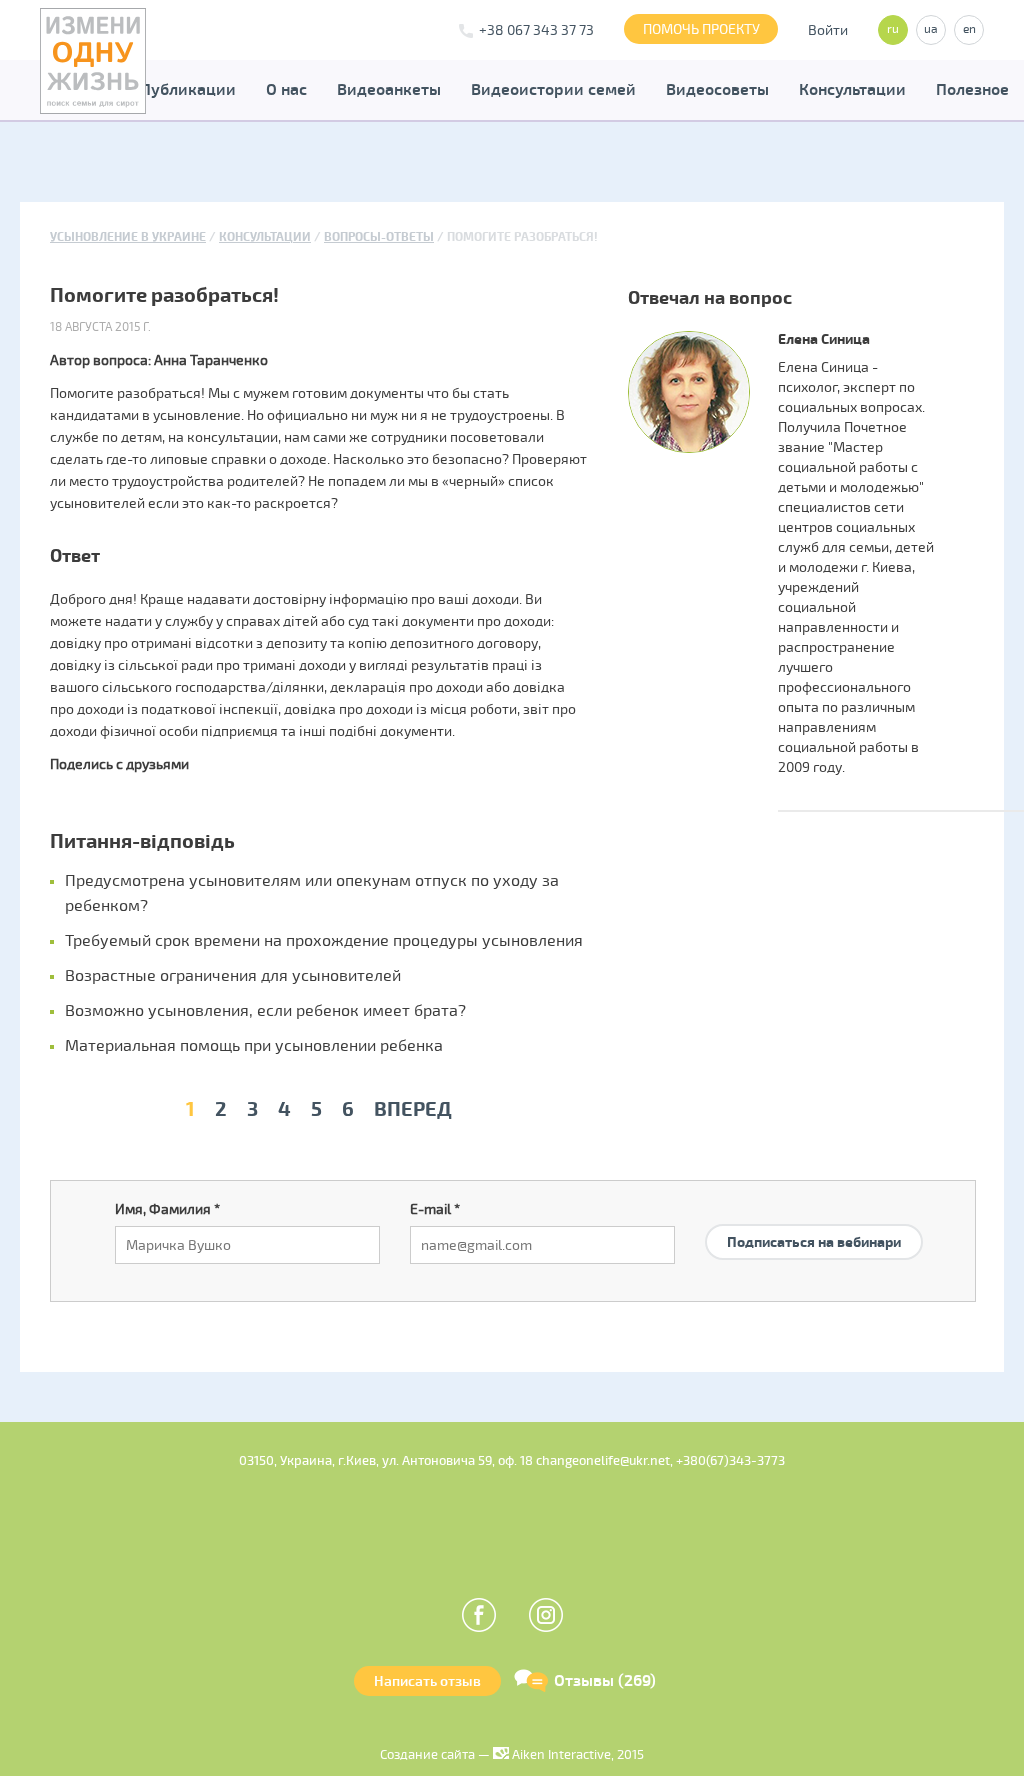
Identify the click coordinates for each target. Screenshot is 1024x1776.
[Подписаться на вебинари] (814, 1218)
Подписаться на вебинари (814, 1242)
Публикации (188, 90)
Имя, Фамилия (167, 1209)
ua (931, 29)
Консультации (852, 90)
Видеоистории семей (553, 90)
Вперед (413, 1109)
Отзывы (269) (605, 1681)
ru (893, 29)
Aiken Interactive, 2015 (576, 1755)
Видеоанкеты (389, 90)
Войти (828, 30)
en (969, 29)
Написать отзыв (427, 1681)
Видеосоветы (717, 90)
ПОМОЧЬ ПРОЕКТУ (701, 29)
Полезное (972, 90)
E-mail (435, 1209)
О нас (286, 90)
